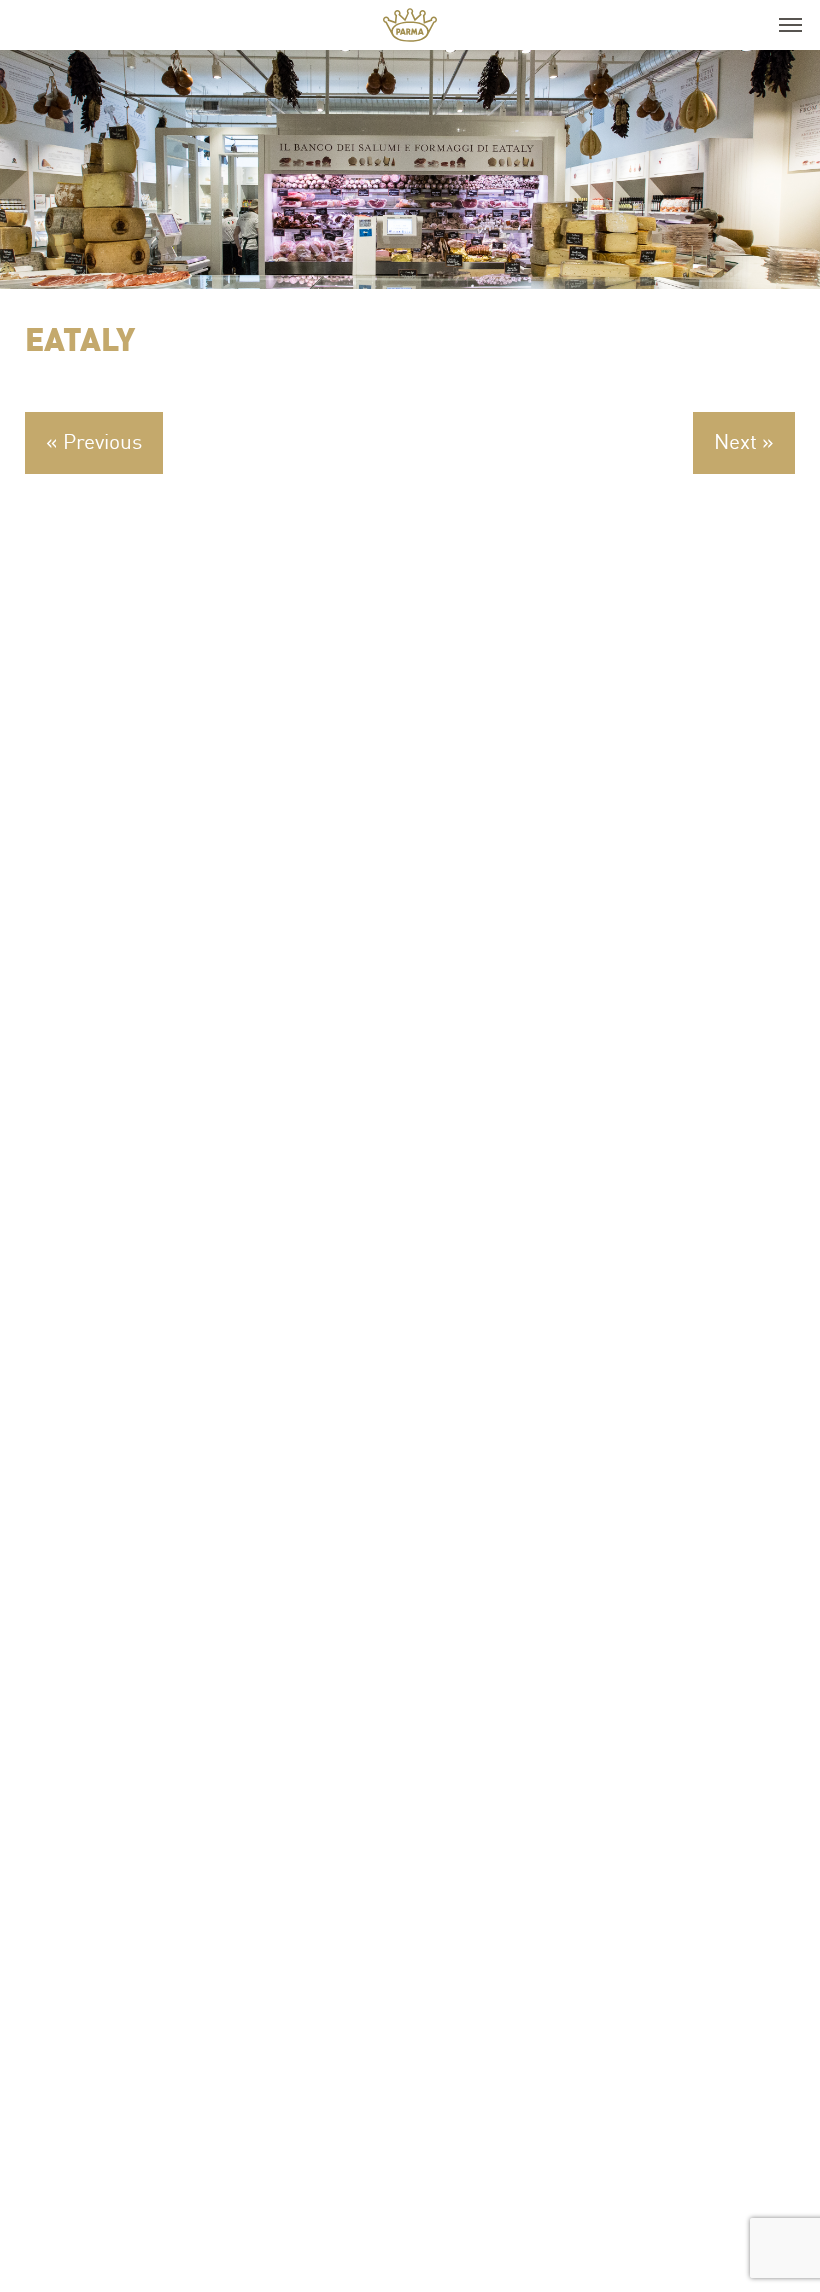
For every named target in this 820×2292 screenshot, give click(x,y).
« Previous (94, 441)
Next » (744, 441)
